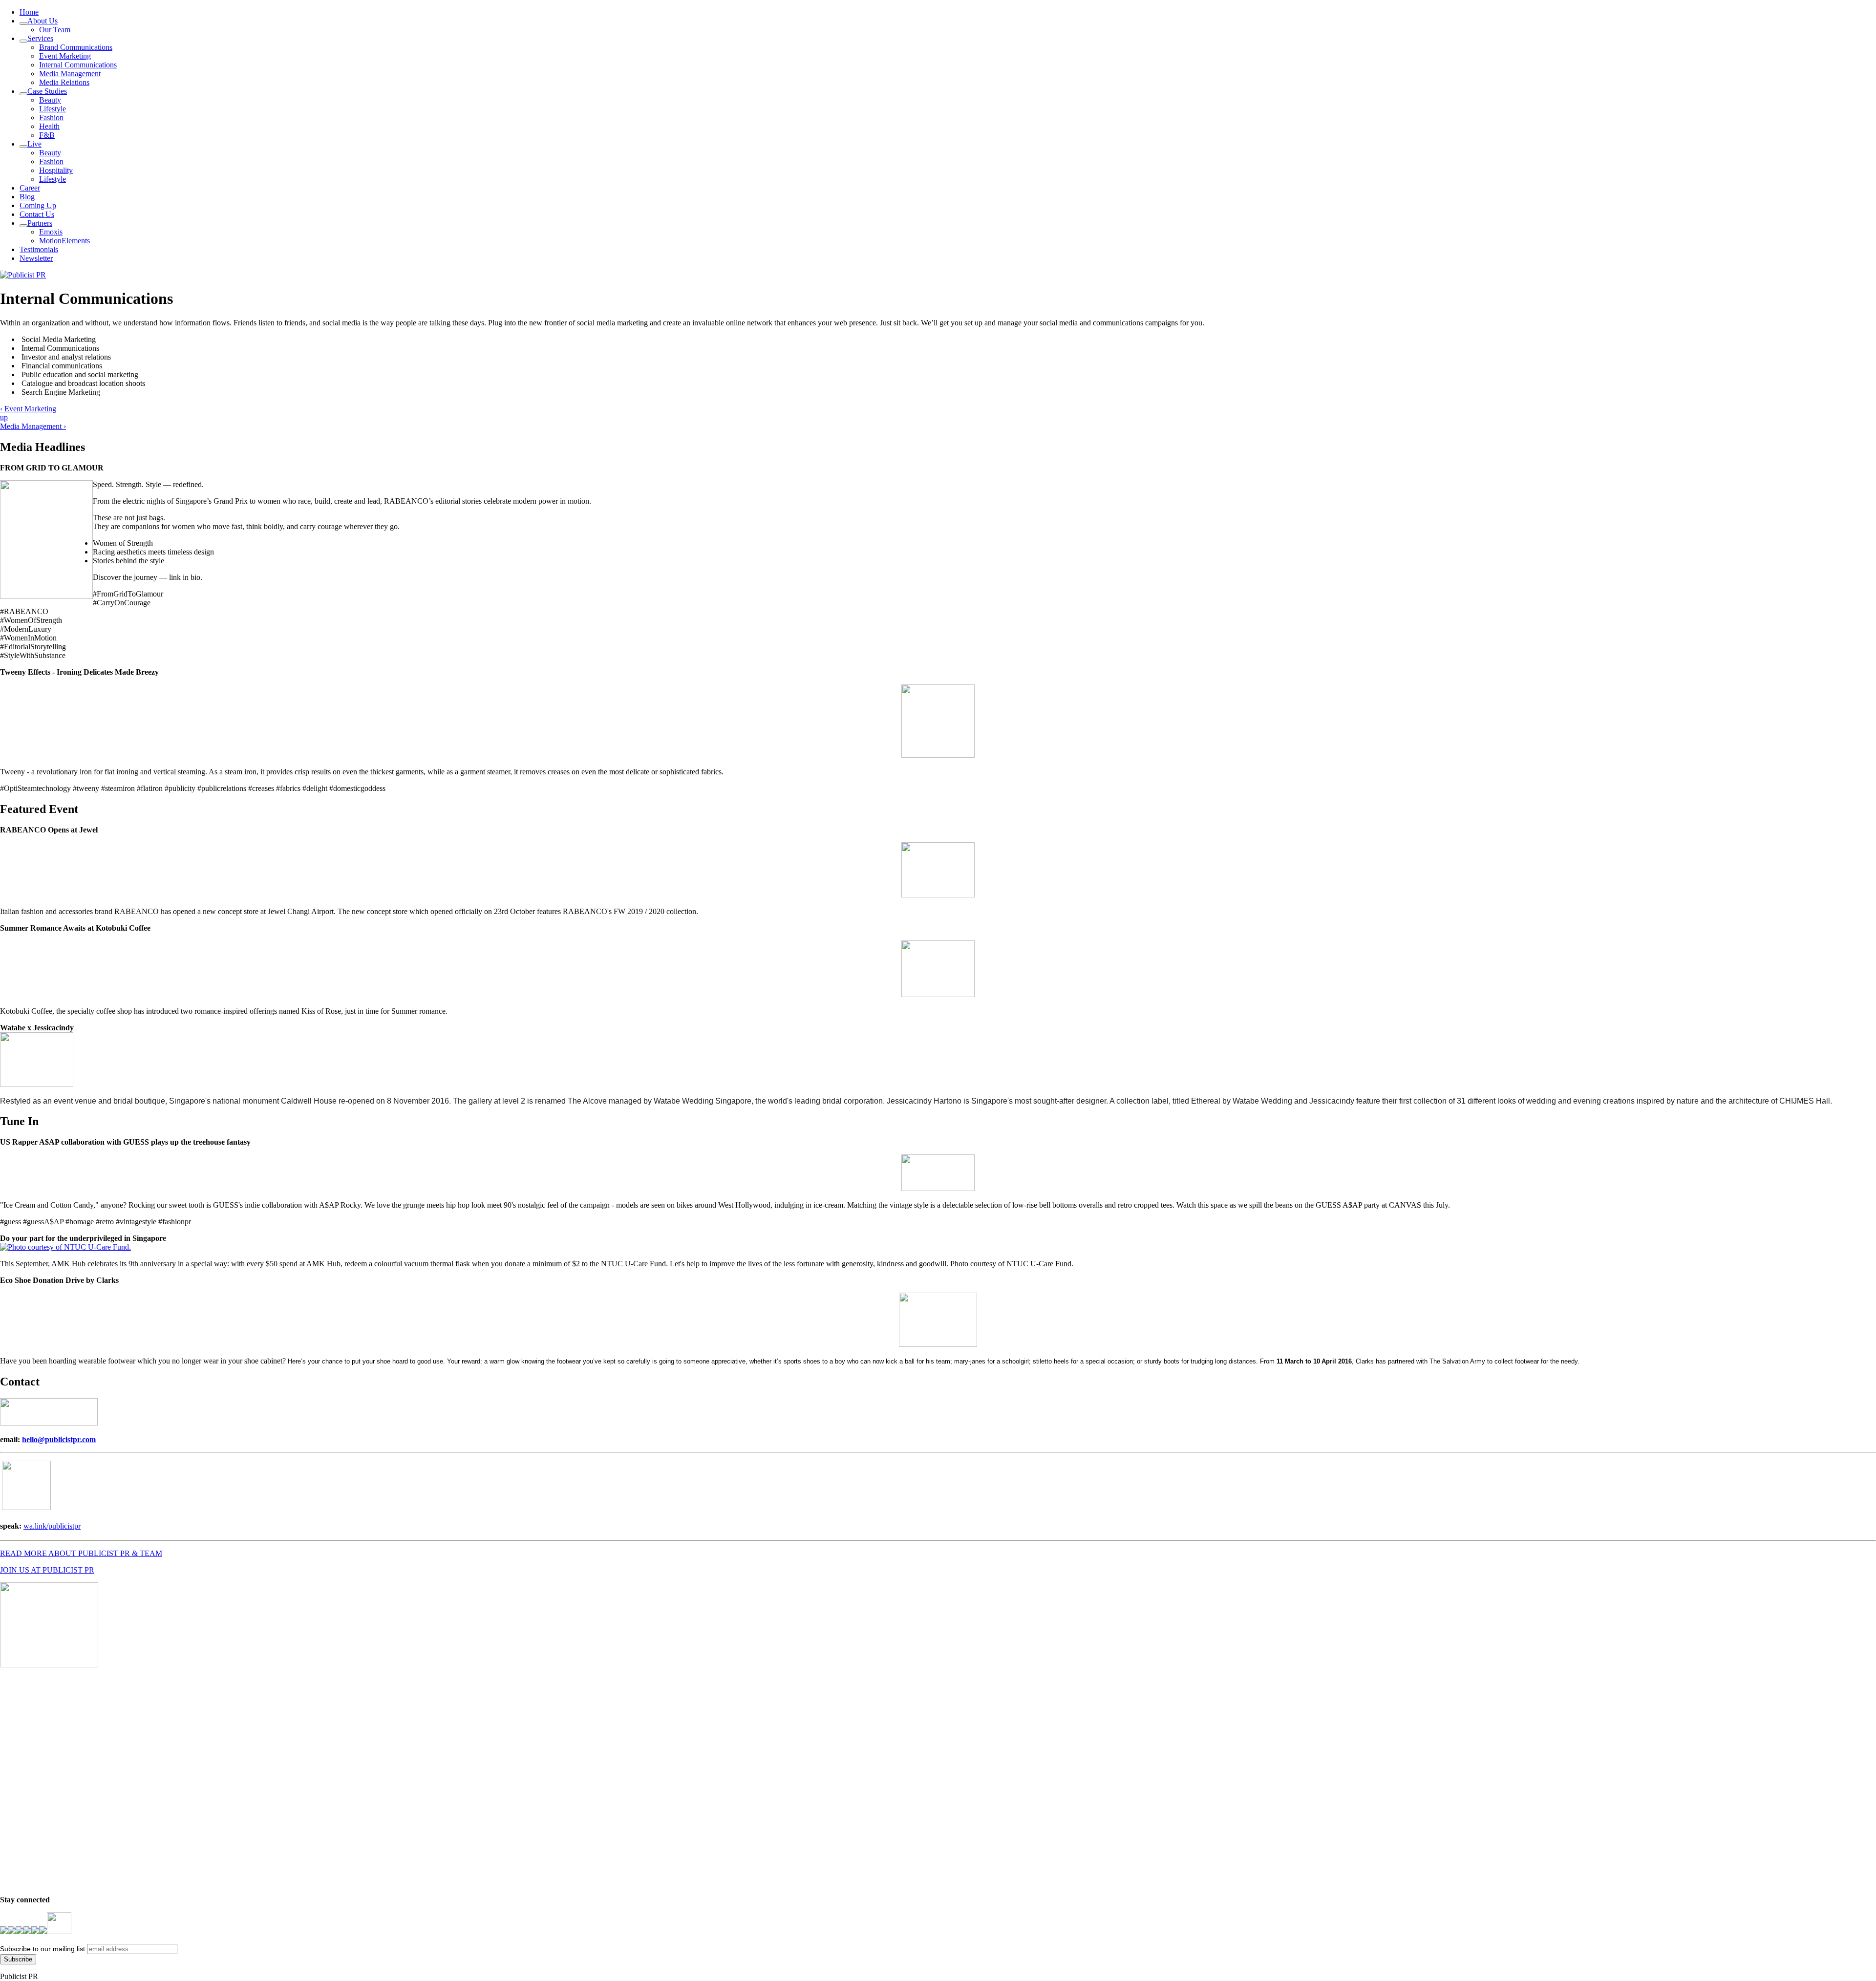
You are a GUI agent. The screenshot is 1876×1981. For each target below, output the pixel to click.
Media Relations (64, 82)
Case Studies (47, 91)
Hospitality (56, 170)
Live (34, 144)
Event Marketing (65, 56)
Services (40, 38)
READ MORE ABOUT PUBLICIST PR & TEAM (81, 1553)
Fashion (51, 117)
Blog (27, 197)
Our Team (55, 30)
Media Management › (33, 426)
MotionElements (64, 241)
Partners (40, 223)
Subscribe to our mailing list (43, 1949)
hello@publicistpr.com (59, 1439)
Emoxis (51, 232)
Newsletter (36, 258)
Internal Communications (78, 65)
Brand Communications (76, 47)
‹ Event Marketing (28, 409)
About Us (43, 21)
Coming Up (38, 205)
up (4, 417)
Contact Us (37, 214)
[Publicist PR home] (23, 275)
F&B (47, 135)
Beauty (50, 100)
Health (49, 126)
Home (29, 12)
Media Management (70, 74)
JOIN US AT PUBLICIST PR (47, 1570)
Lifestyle (53, 109)
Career (30, 188)
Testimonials (39, 249)
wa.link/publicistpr (52, 1526)
